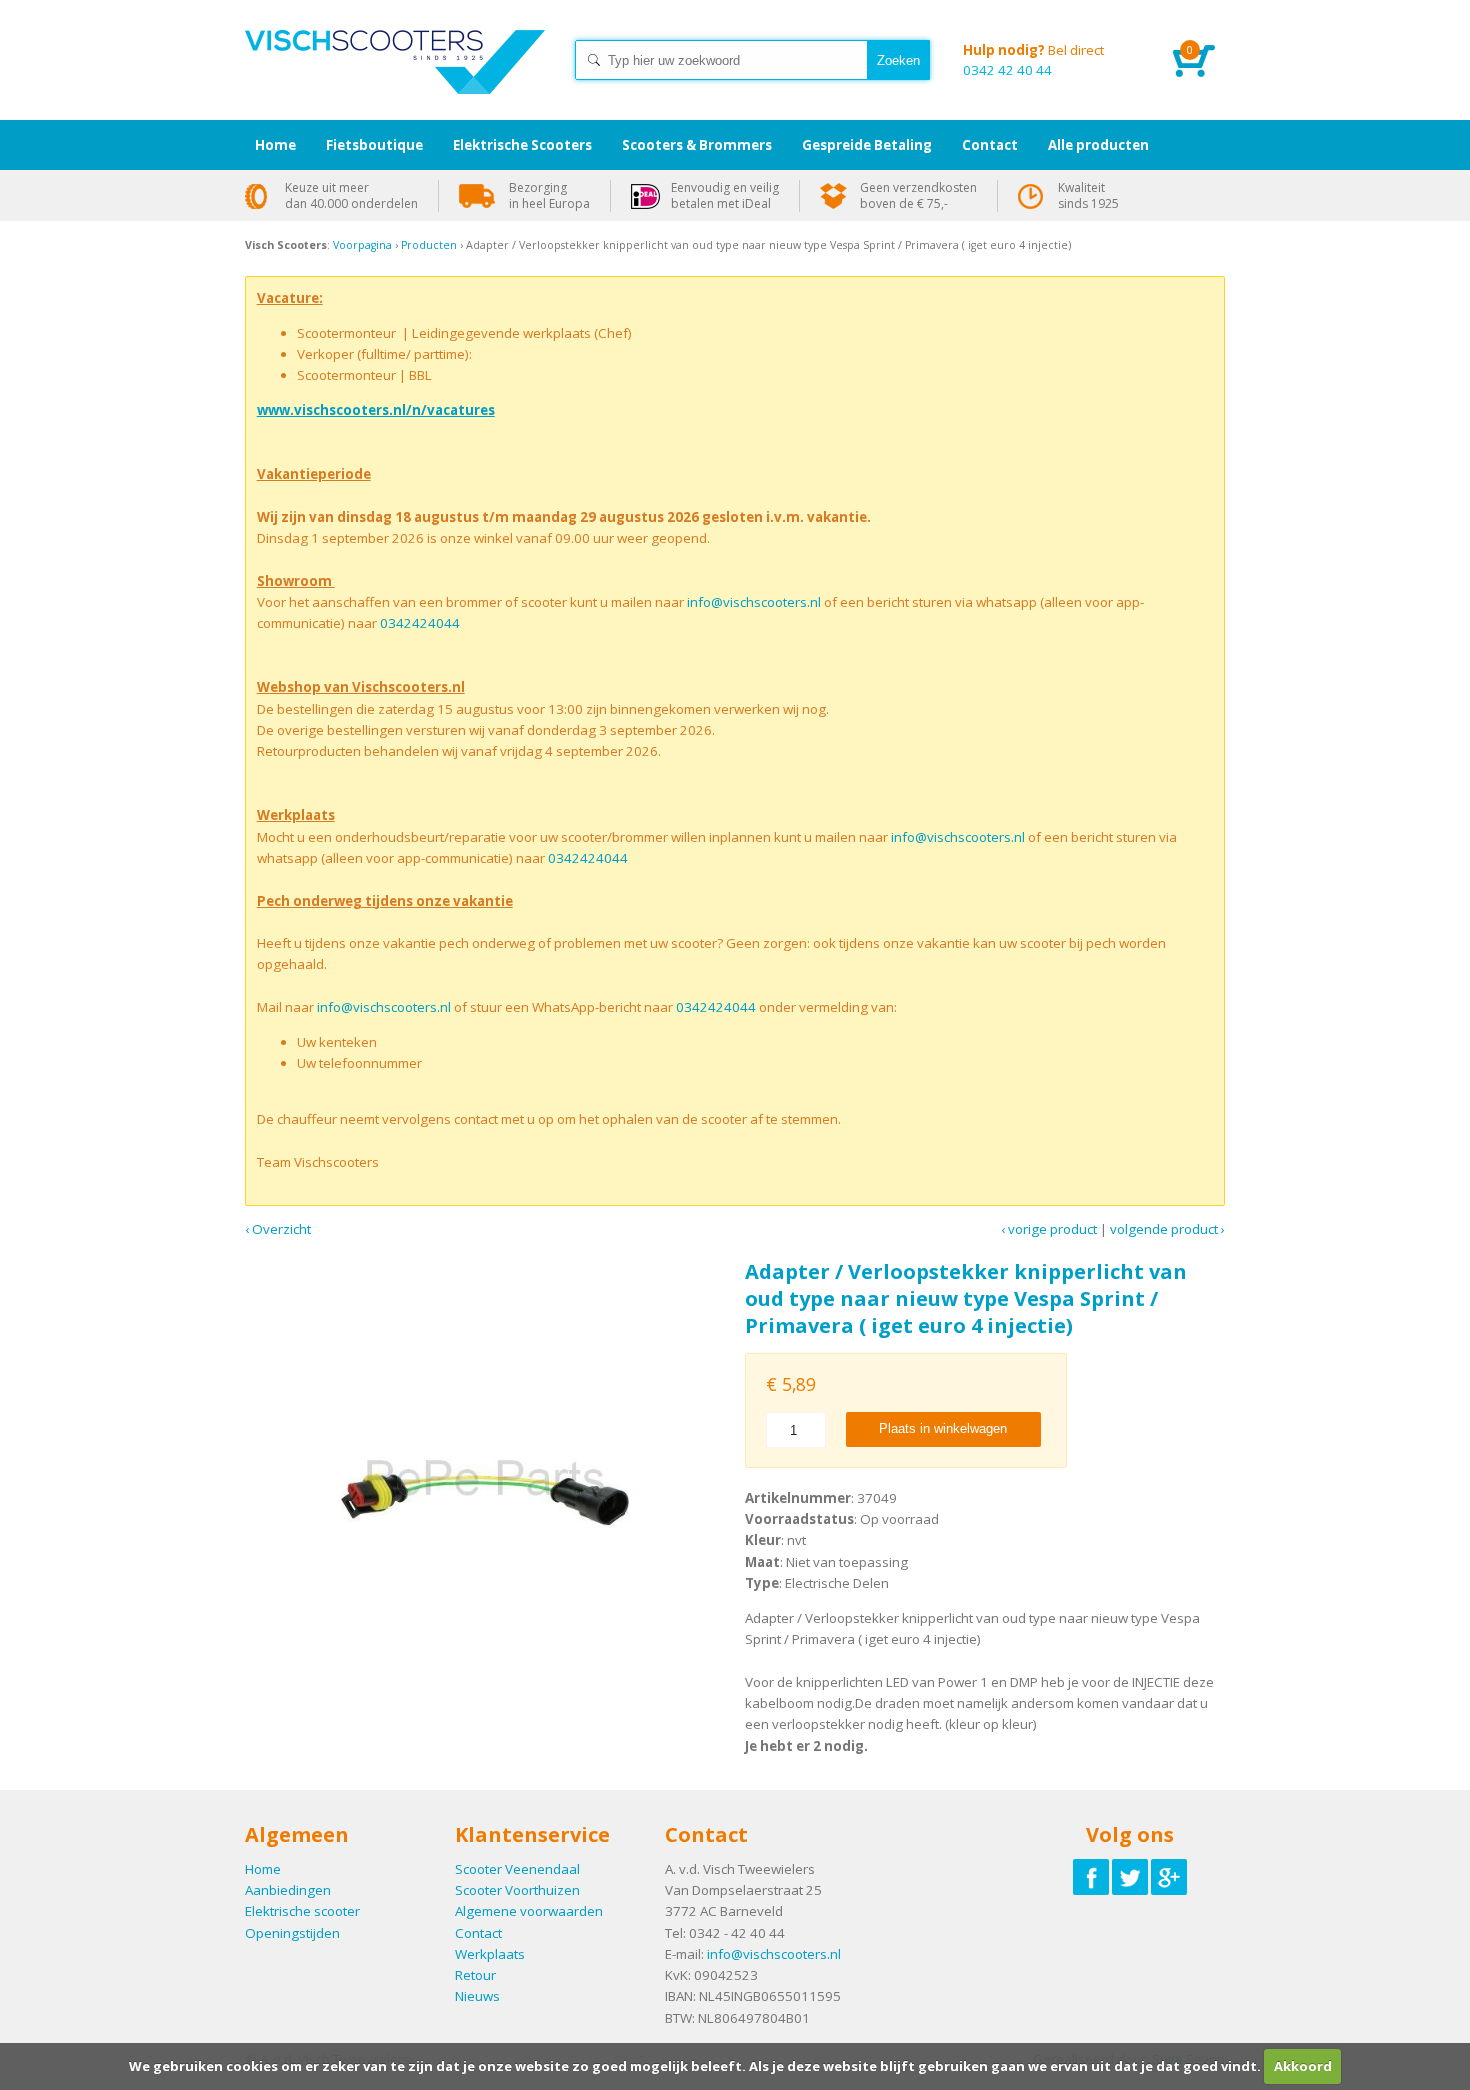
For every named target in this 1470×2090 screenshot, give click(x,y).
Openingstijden (292, 1933)
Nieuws (477, 1996)
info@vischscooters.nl (754, 602)
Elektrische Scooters (522, 145)
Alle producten (1098, 145)
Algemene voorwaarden (529, 1911)
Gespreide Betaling (867, 145)
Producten (429, 245)
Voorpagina (362, 245)
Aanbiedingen (288, 1890)
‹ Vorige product (1049, 1229)
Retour (475, 1975)
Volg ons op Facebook (1091, 1877)
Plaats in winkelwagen (943, 1428)
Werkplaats (490, 1954)
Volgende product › (1167, 1229)
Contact (478, 1933)
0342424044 (420, 623)
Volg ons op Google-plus (1169, 1877)
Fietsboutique (374, 145)
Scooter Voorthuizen (517, 1890)
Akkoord (1303, 2066)
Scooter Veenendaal (517, 1869)
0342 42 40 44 (1033, 60)
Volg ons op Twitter (1130, 1877)
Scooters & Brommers (697, 145)
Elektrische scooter (302, 1911)
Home (395, 80)
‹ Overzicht (278, 1229)
